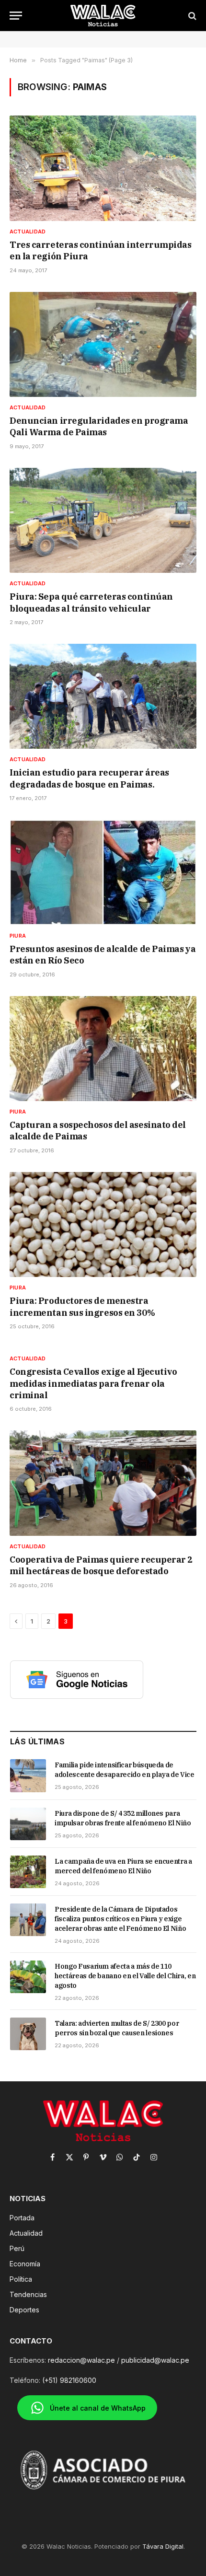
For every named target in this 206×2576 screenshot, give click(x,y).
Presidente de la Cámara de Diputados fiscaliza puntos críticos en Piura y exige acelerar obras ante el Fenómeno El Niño (120, 1919)
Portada (22, 2218)
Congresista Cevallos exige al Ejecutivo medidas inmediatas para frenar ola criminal (93, 1383)
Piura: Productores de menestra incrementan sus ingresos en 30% (82, 1306)
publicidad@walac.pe (155, 2360)
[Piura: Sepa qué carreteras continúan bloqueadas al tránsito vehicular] (103, 520)
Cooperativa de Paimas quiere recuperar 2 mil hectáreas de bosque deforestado (101, 1565)
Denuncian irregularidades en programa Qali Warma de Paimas (99, 426)
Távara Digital (163, 2546)
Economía (25, 2264)
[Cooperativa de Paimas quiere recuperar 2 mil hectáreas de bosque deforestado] (103, 1483)
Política (21, 2279)
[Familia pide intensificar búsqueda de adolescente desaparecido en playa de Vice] (28, 1775)
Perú (17, 2248)
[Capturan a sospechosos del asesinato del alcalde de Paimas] (103, 1049)
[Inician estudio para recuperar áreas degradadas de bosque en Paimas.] (103, 696)
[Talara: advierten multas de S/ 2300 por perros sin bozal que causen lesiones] (28, 2034)
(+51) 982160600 (69, 2380)
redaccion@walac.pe (81, 2360)
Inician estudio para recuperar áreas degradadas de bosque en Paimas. (89, 778)
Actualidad (26, 2233)
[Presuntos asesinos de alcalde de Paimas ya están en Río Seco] (103, 872)
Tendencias (28, 2294)
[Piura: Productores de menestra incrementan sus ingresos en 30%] (103, 1224)
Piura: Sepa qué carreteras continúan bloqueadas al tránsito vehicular (91, 602)
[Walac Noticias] (103, 16)
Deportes (24, 2310)
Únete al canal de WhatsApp (98, 2408)
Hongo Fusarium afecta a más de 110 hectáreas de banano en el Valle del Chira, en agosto (125, 1976)
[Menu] (16, 16)
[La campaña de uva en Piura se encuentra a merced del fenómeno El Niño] (28, 1872)
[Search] (191, 16)
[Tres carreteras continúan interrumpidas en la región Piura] (103, 168)
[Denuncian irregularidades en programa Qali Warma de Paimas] (103, 344)
